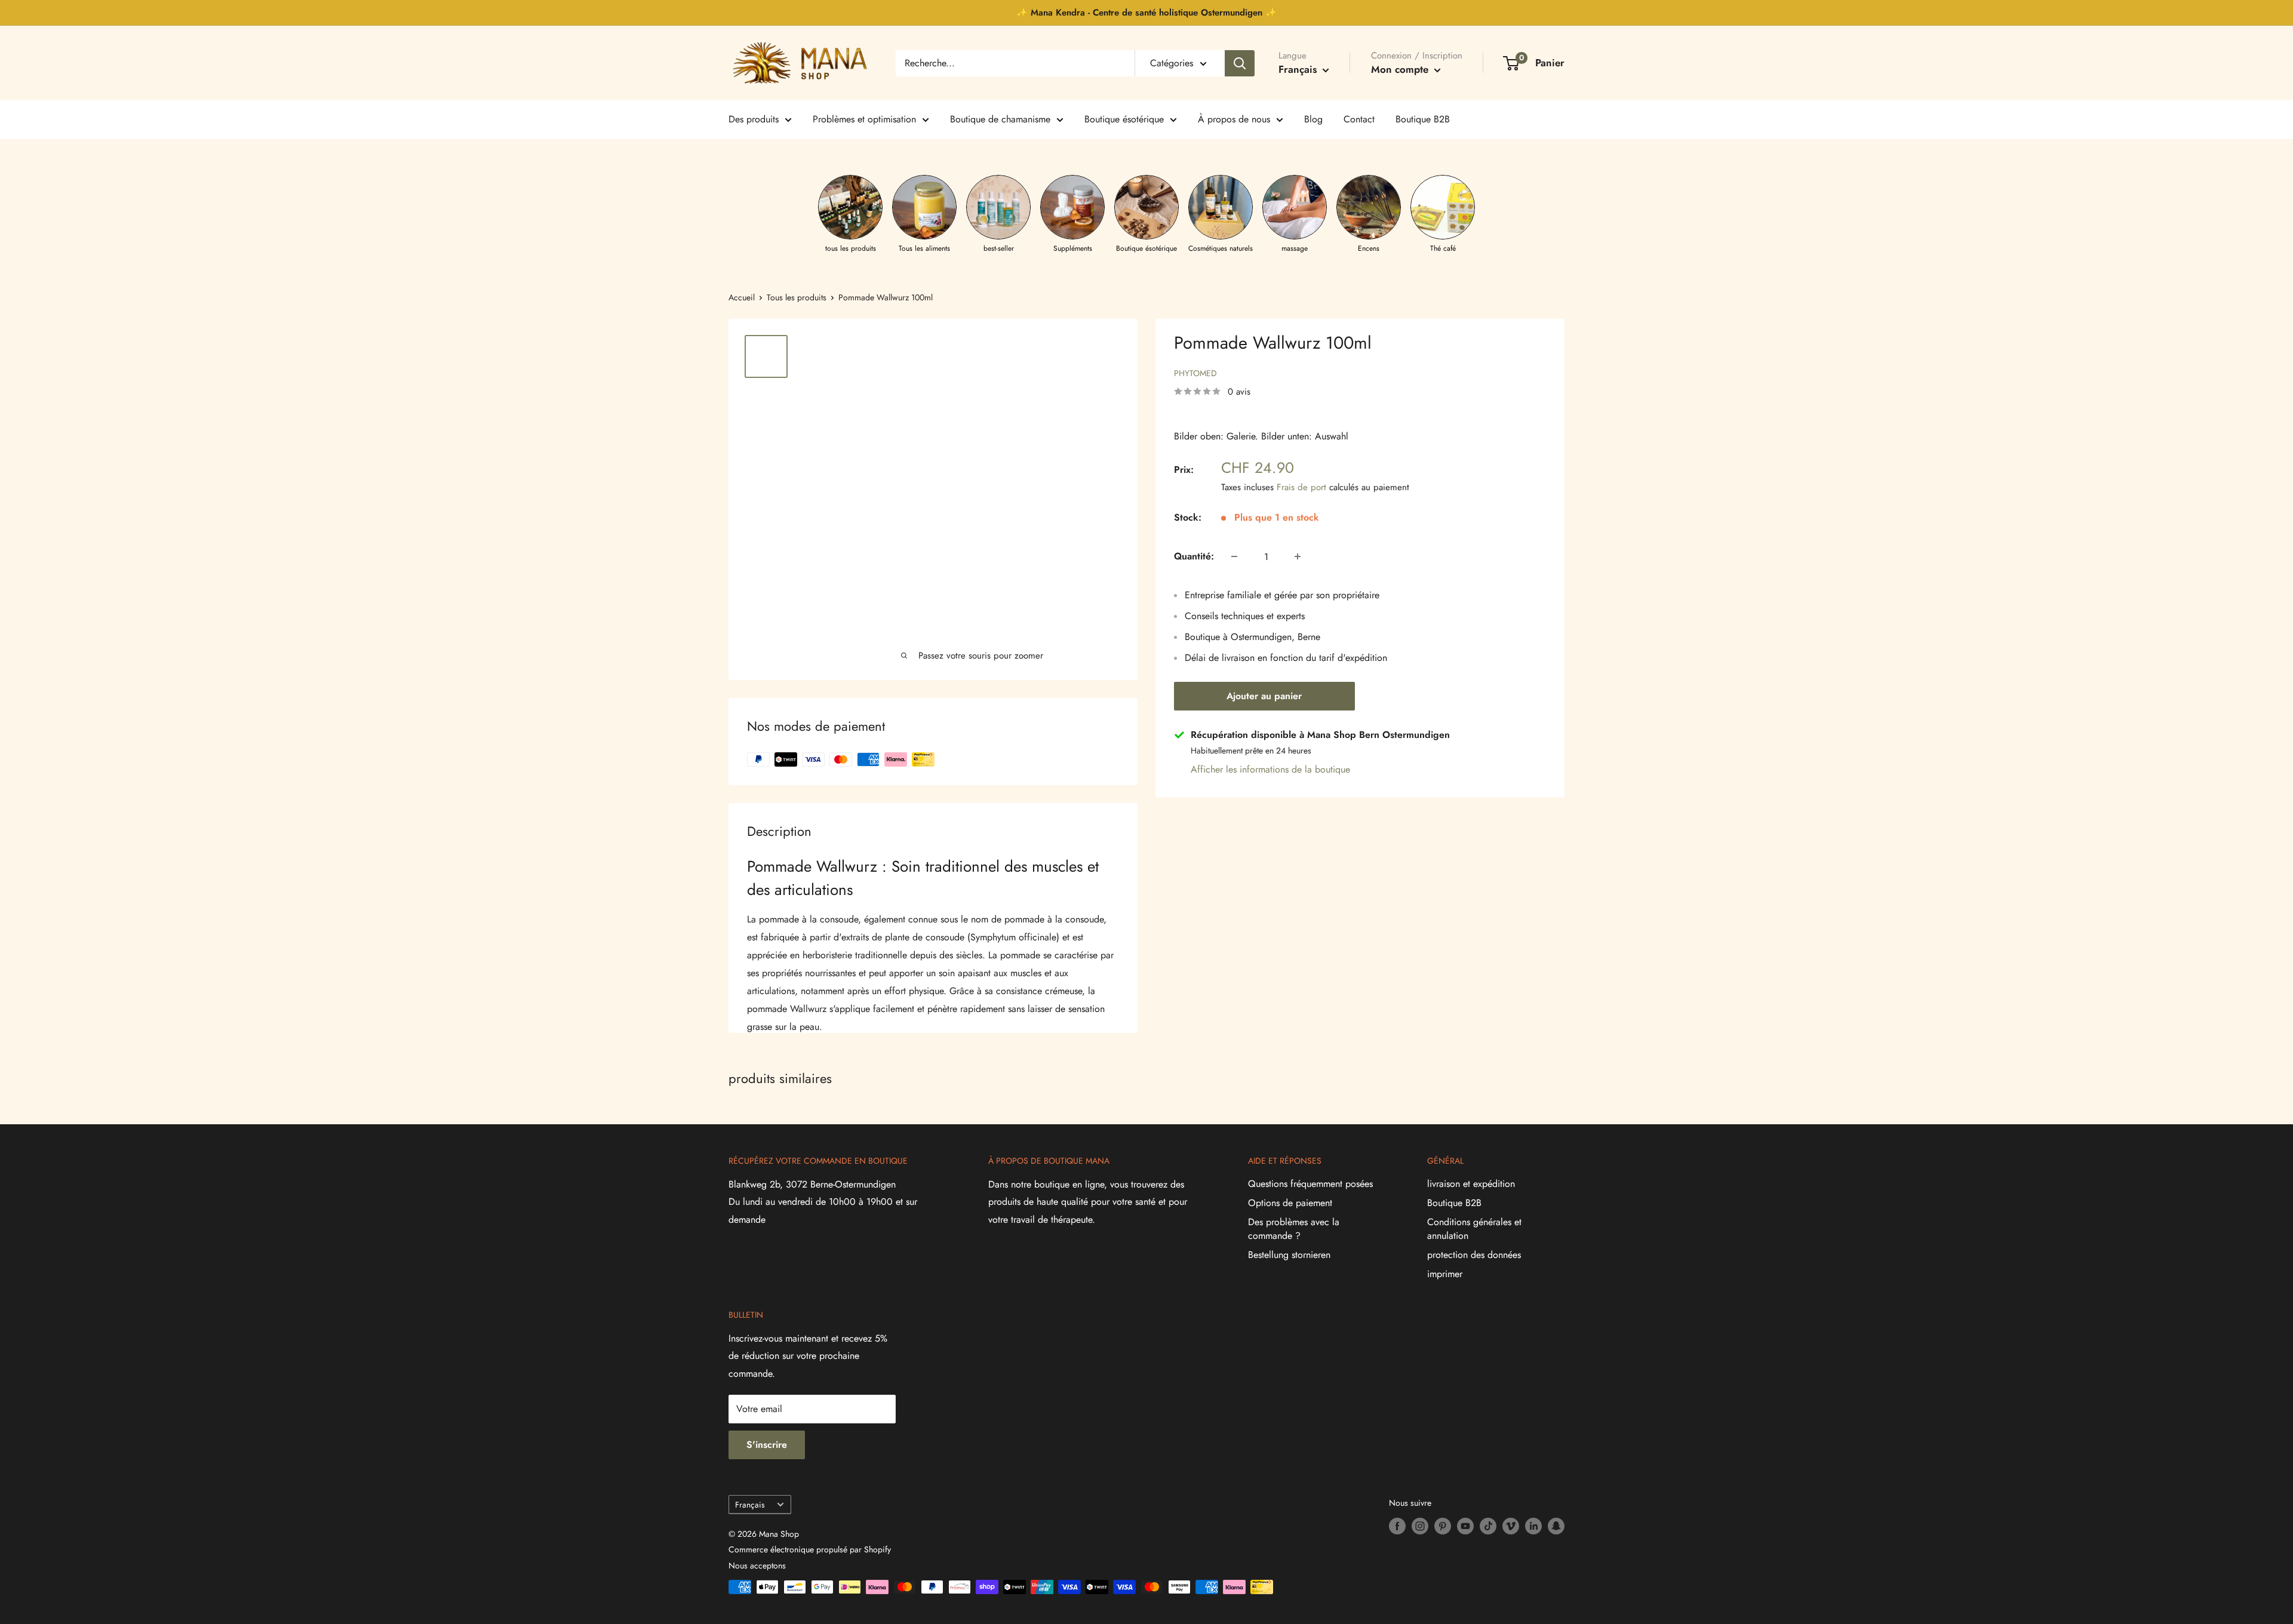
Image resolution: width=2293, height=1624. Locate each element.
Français (750, 1505)
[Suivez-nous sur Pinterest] (1443, 1526)
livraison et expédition (1471, 1184)
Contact (1359, 119)
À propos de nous (1234, 119)
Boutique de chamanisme (1000, 119)
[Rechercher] (1240, 63)
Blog (1313, 119)
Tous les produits (797, 297)
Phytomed (1195, 373)
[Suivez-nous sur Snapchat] (1556, 1526)
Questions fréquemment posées (1310, 1184)
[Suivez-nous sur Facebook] (1397, 1526)
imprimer (1445, 1274)
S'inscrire (767, 1445)
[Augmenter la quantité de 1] (1298, 556)
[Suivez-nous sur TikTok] (1488, 1526)
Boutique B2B (1423, 119)
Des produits (754, 119)
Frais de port (1301, 487)
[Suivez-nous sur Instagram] (1420, 1526)
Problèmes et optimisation (864, 119)
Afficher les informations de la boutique (1270, 769)
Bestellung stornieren (1289, 1255)
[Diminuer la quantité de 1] (1234, 556)
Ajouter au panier (1264, 696)
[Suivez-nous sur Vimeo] (1511, 1526)
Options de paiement (1290, 1203)
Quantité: (1194, 556)
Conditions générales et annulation (1474, 1228)
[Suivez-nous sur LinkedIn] (1533, 1526)
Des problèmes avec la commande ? (1294, 1228)
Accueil (742, 297)
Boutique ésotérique (1124, 119)
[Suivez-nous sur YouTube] (1465, 1526)
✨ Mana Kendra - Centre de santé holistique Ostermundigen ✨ (1146, 13)
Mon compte (1401, 69)
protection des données (1474, 1255)
